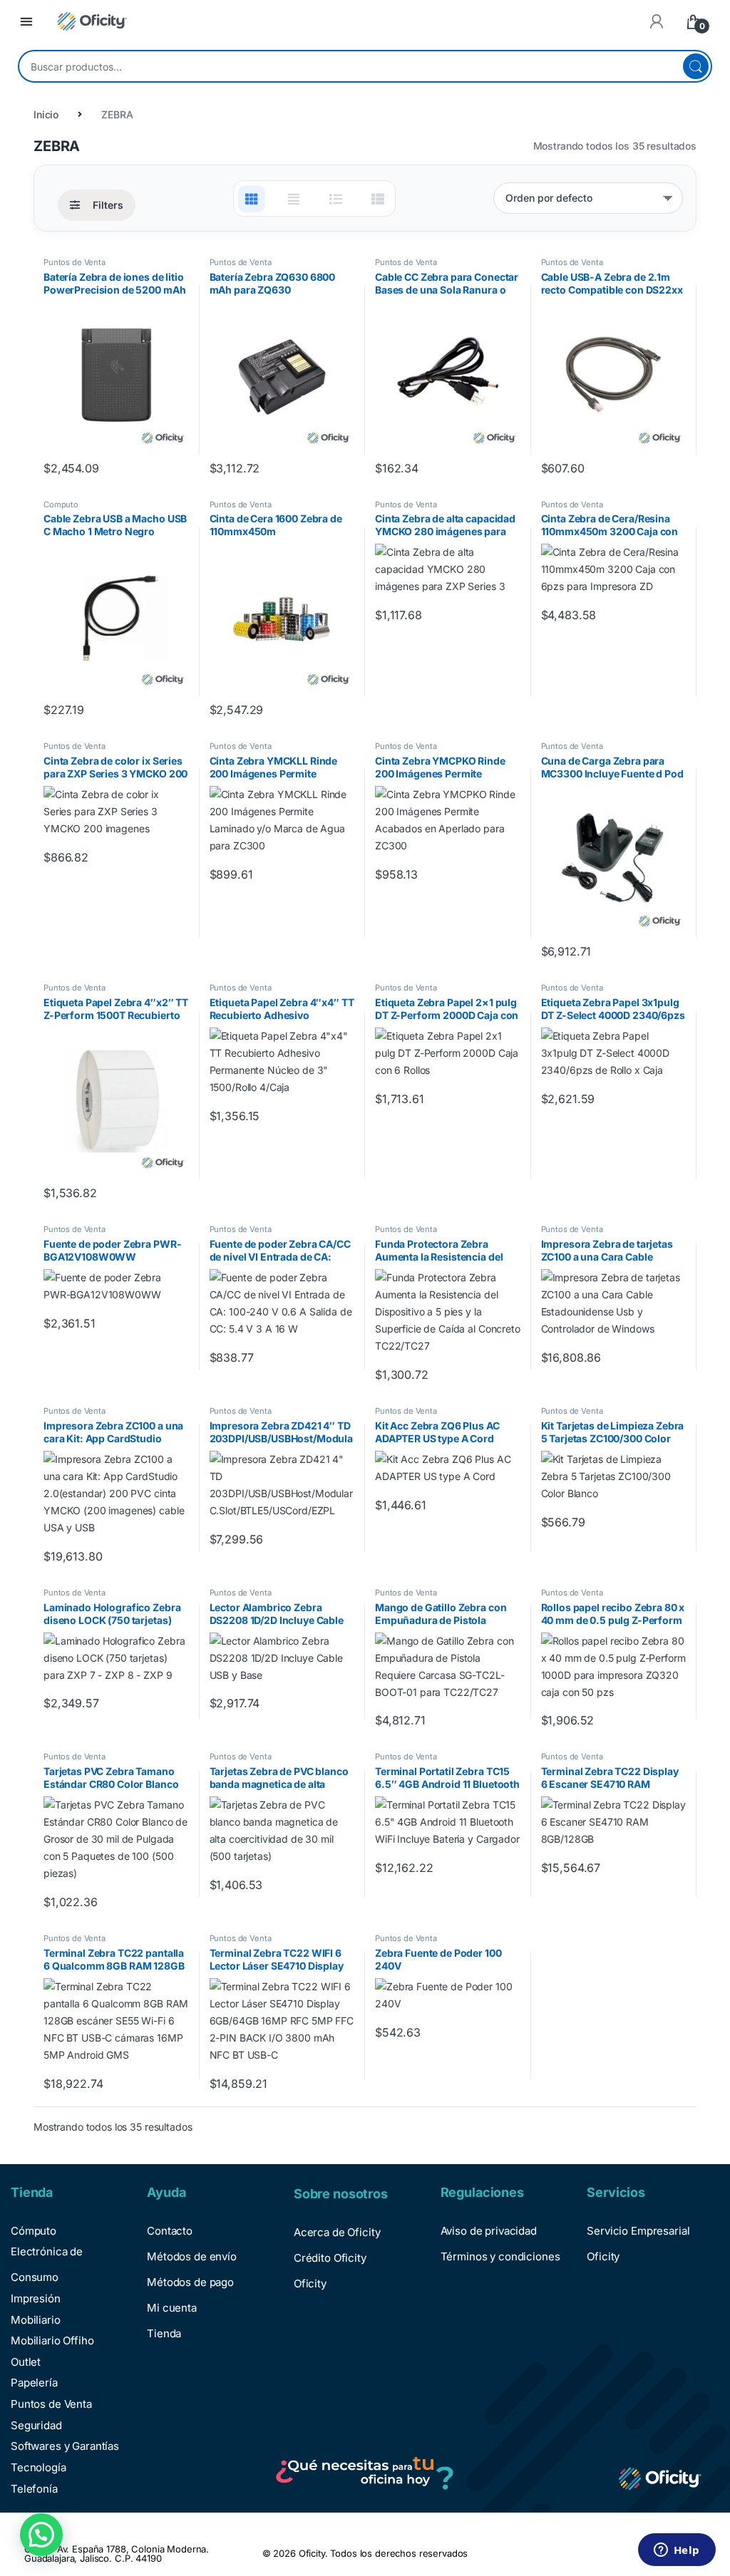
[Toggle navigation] (26, 22)
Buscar (696, 66)
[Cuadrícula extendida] (294, 199)
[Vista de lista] (336, 199)
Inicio (46, 114)
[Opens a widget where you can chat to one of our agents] (677, 2551)
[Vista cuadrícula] (252, 199)
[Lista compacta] (377, 199)
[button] (41, 2535)
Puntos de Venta (74, 262)
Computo (61, 505)
